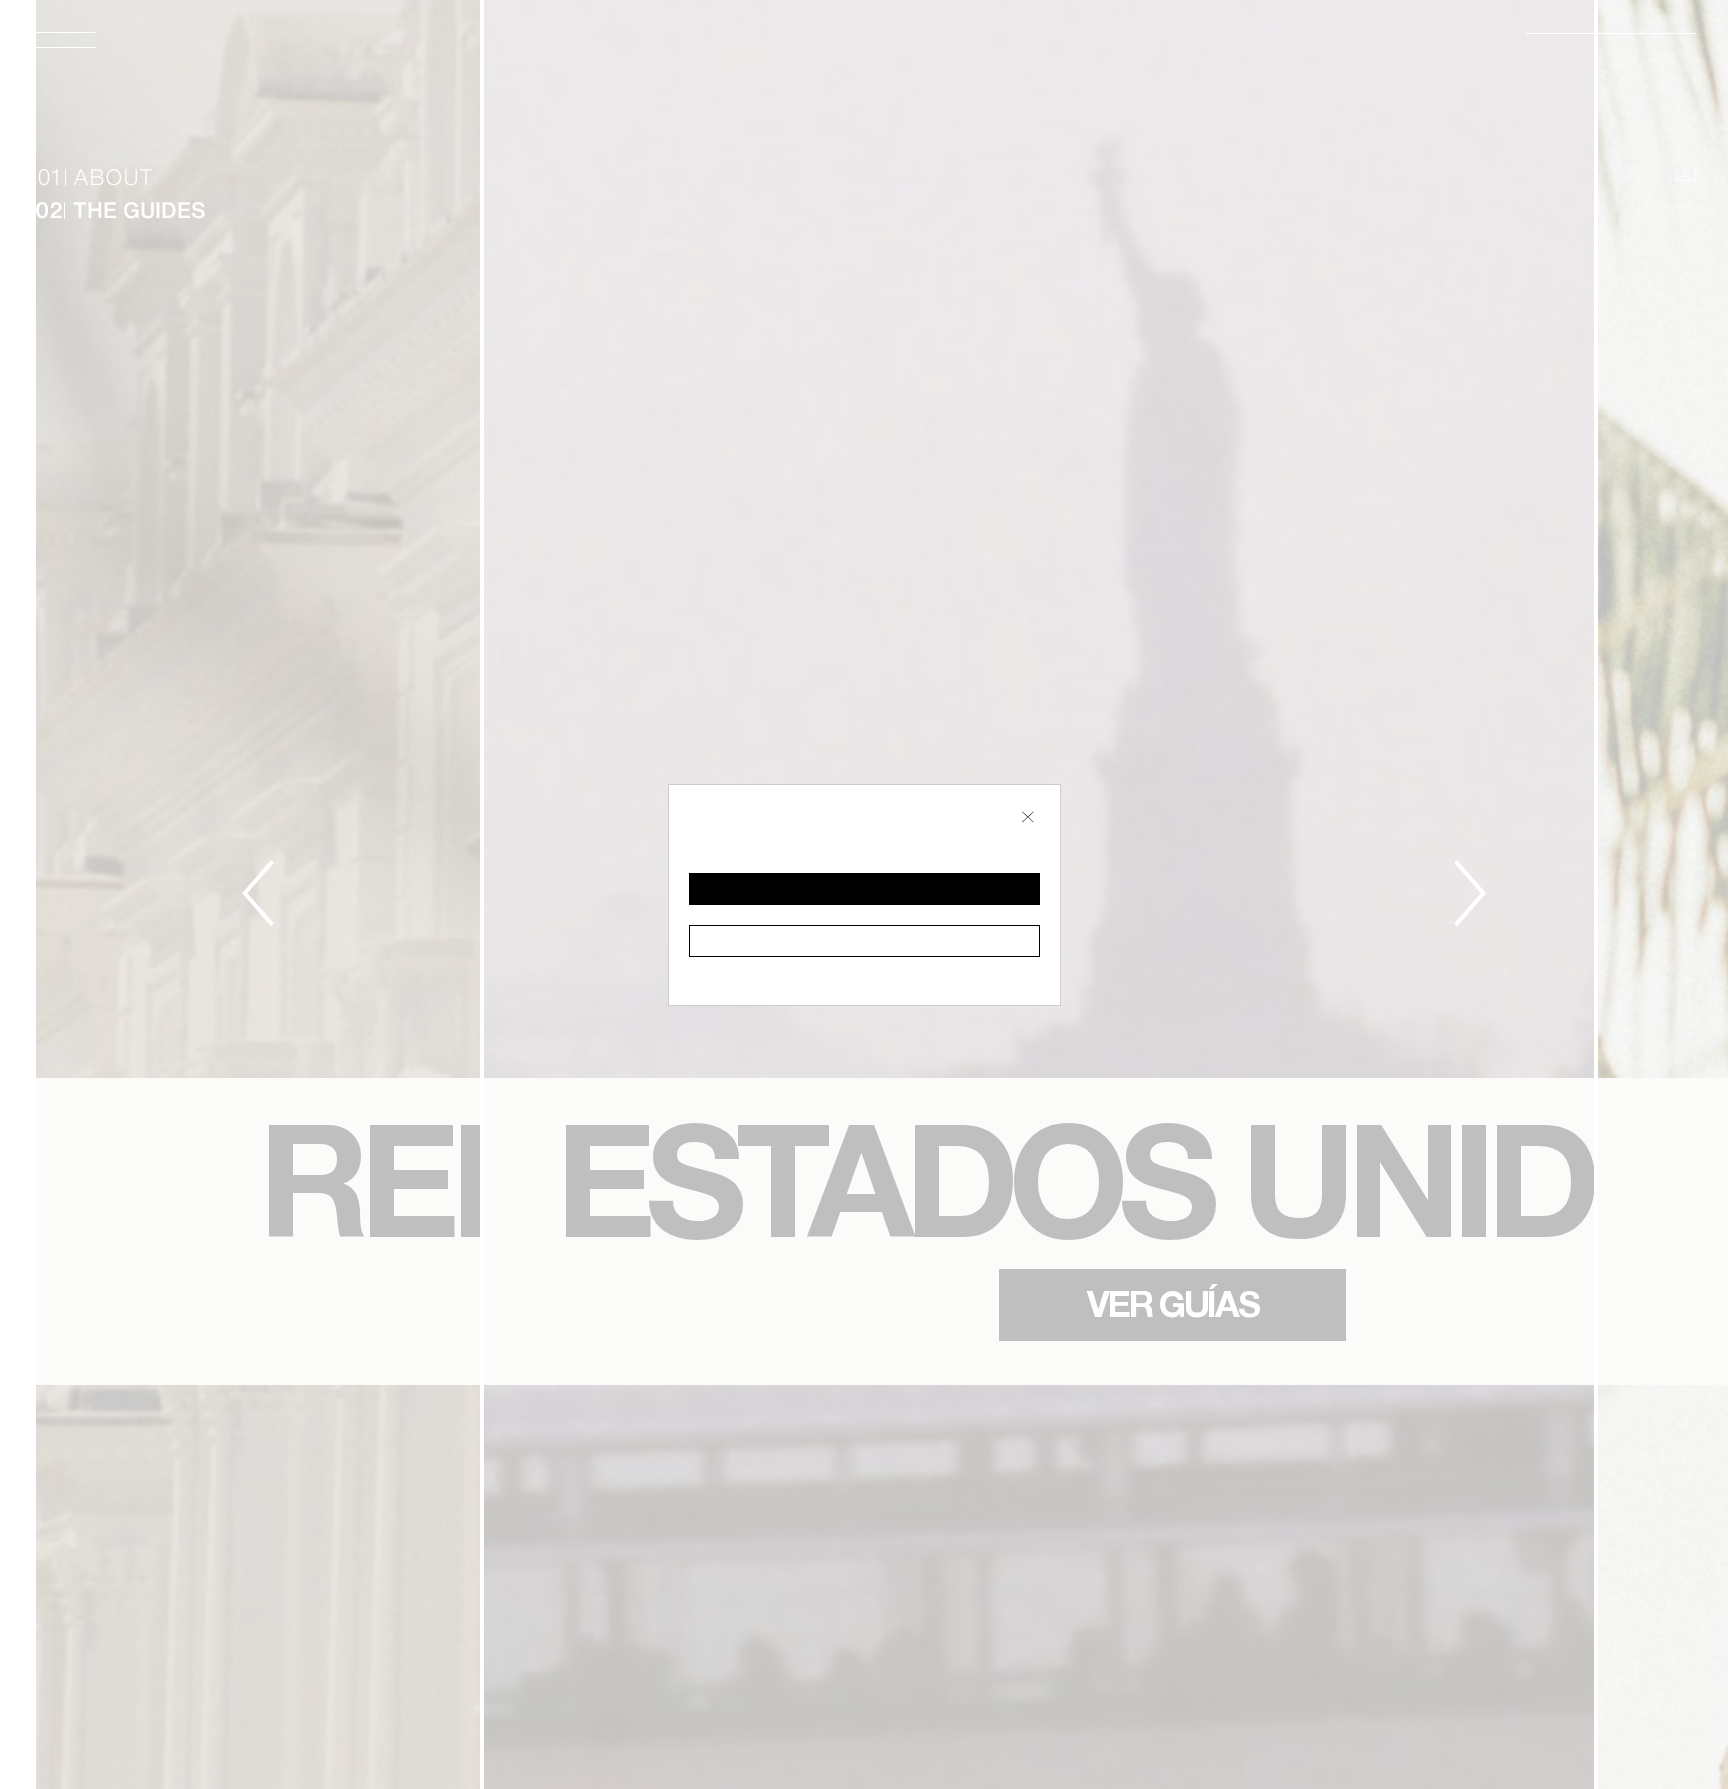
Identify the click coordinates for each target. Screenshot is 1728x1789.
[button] (864, 889)
